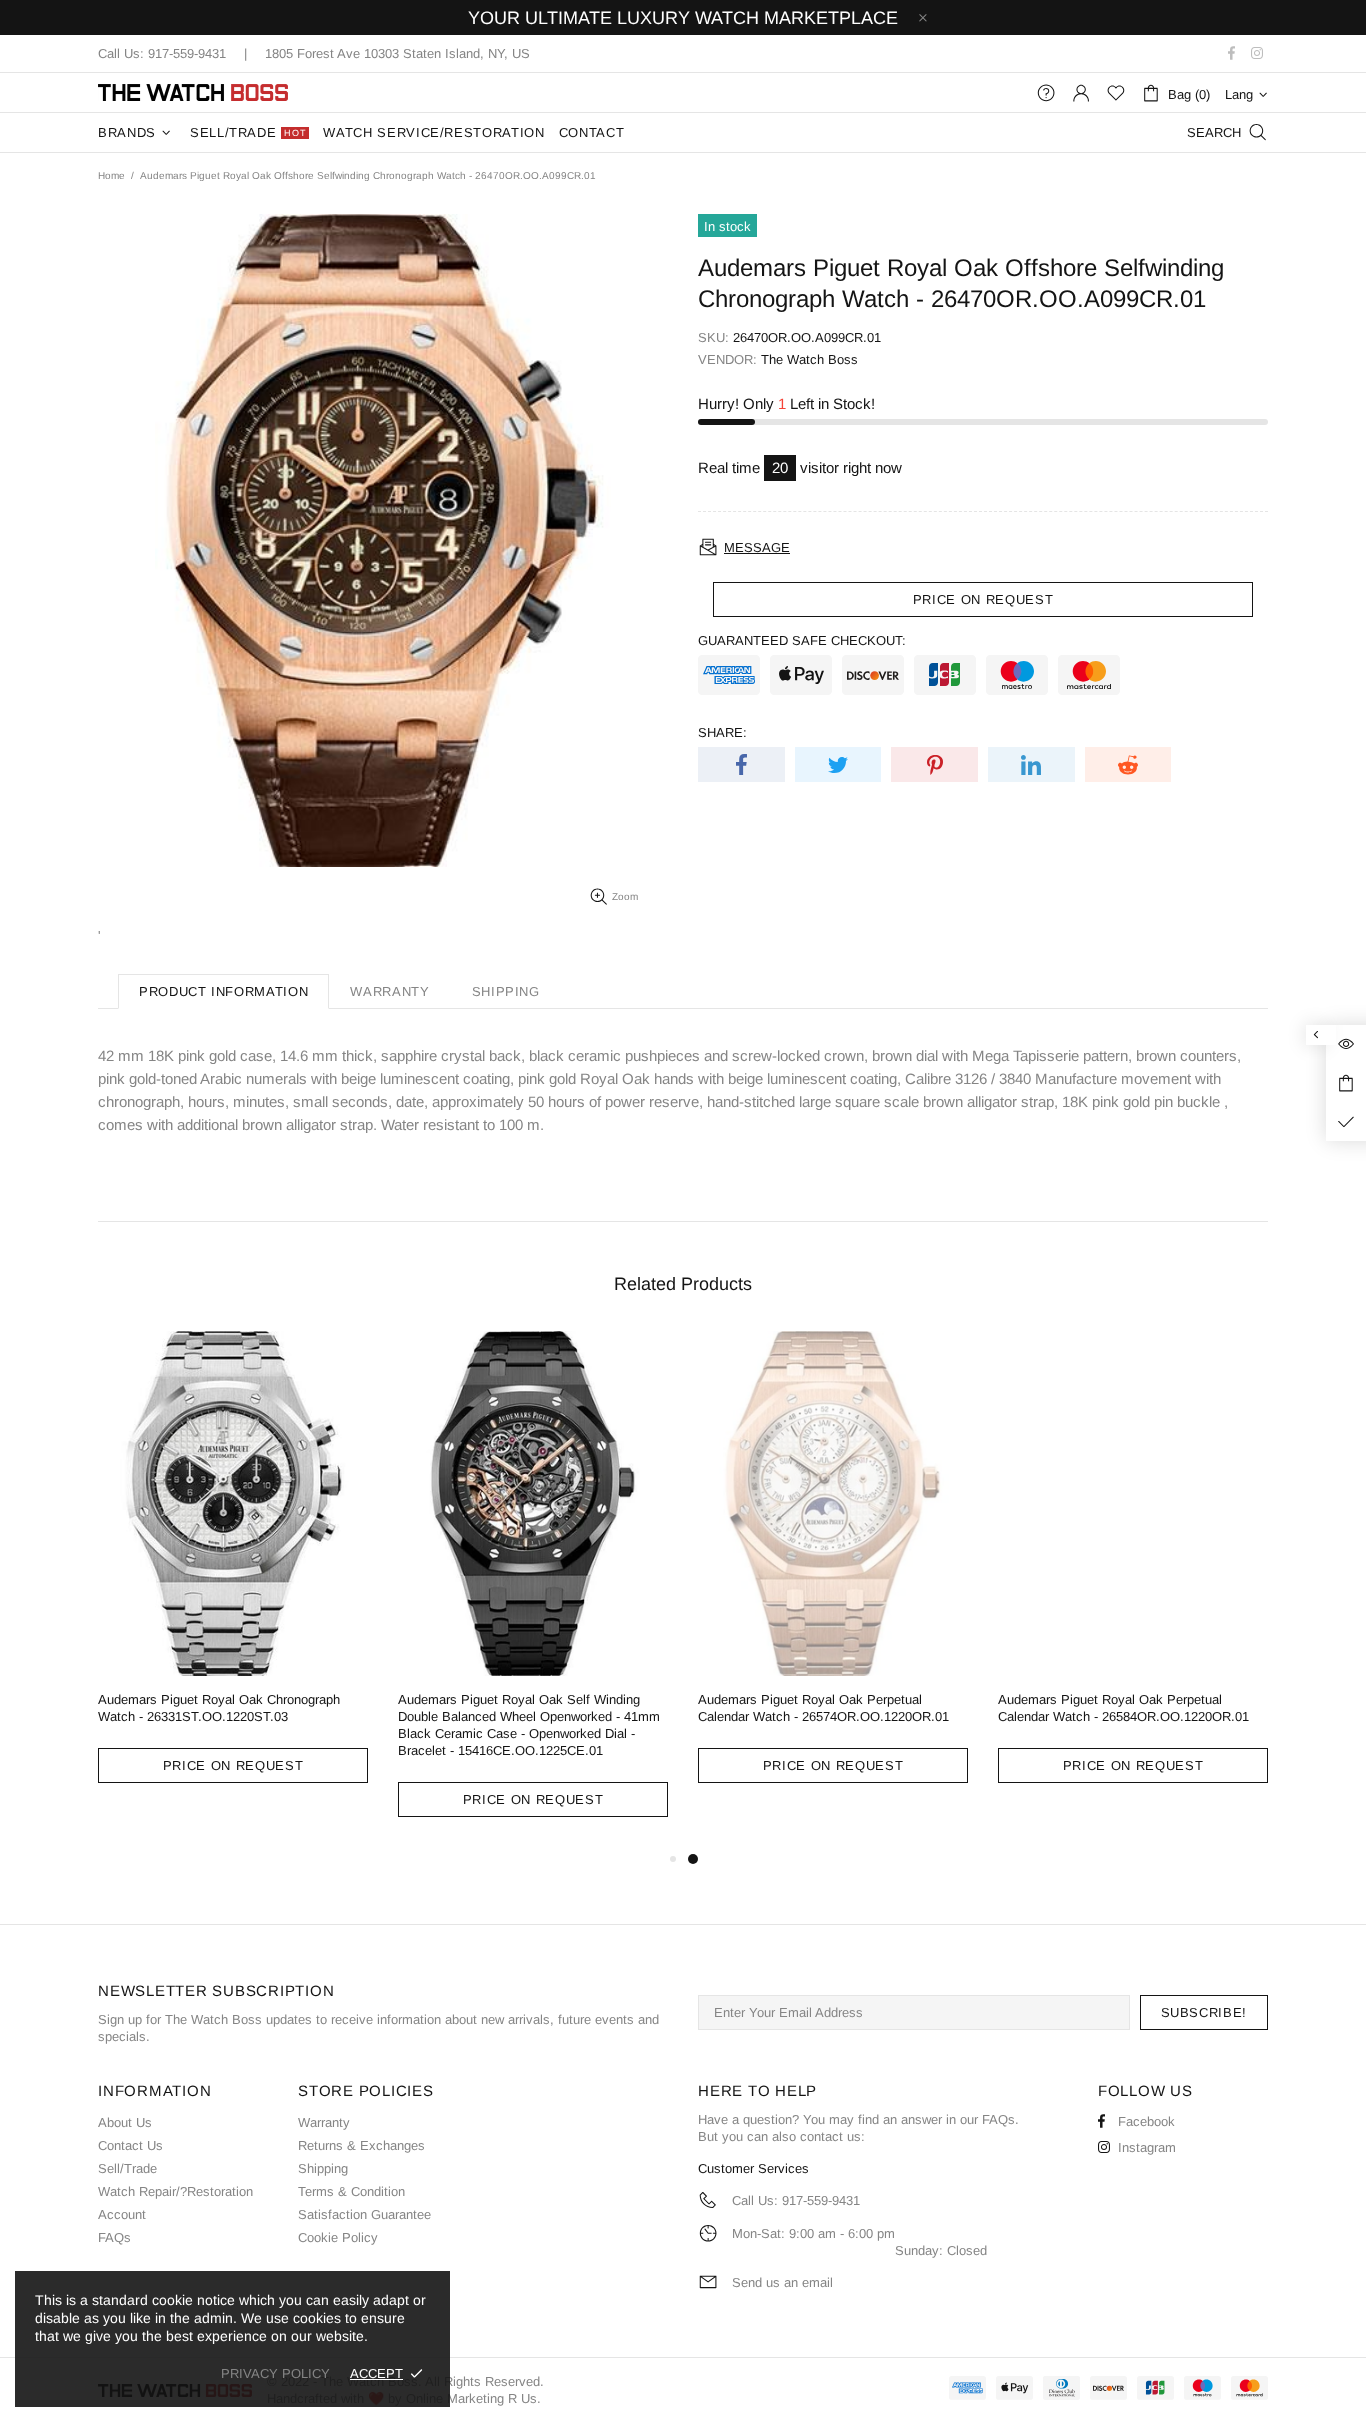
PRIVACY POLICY (275, 2373)
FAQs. (1000, 2119)
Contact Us (130, 2145)
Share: (722, 732)
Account (122, 2214)
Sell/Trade (127, 2168)
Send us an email (782, 2282)
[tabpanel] (833, 1572)
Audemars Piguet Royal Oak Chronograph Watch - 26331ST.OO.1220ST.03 (219, 1708)
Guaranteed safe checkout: (802, 640)
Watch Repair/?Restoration (175, 2191)
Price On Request (233, 1765)
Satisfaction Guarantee (364, 2214)
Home (111, 175)
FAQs (114, 2237)
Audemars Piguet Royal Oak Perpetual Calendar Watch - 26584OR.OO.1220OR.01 (1123, 1708)
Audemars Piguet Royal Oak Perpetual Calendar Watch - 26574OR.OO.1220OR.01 (823, 1708)
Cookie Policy (338, 2237)
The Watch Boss (193, 92)
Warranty (324, 2122)
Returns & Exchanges (361, 2145)
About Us (125, 2122)
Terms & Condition (351, 2191)
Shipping (323, 2168)
